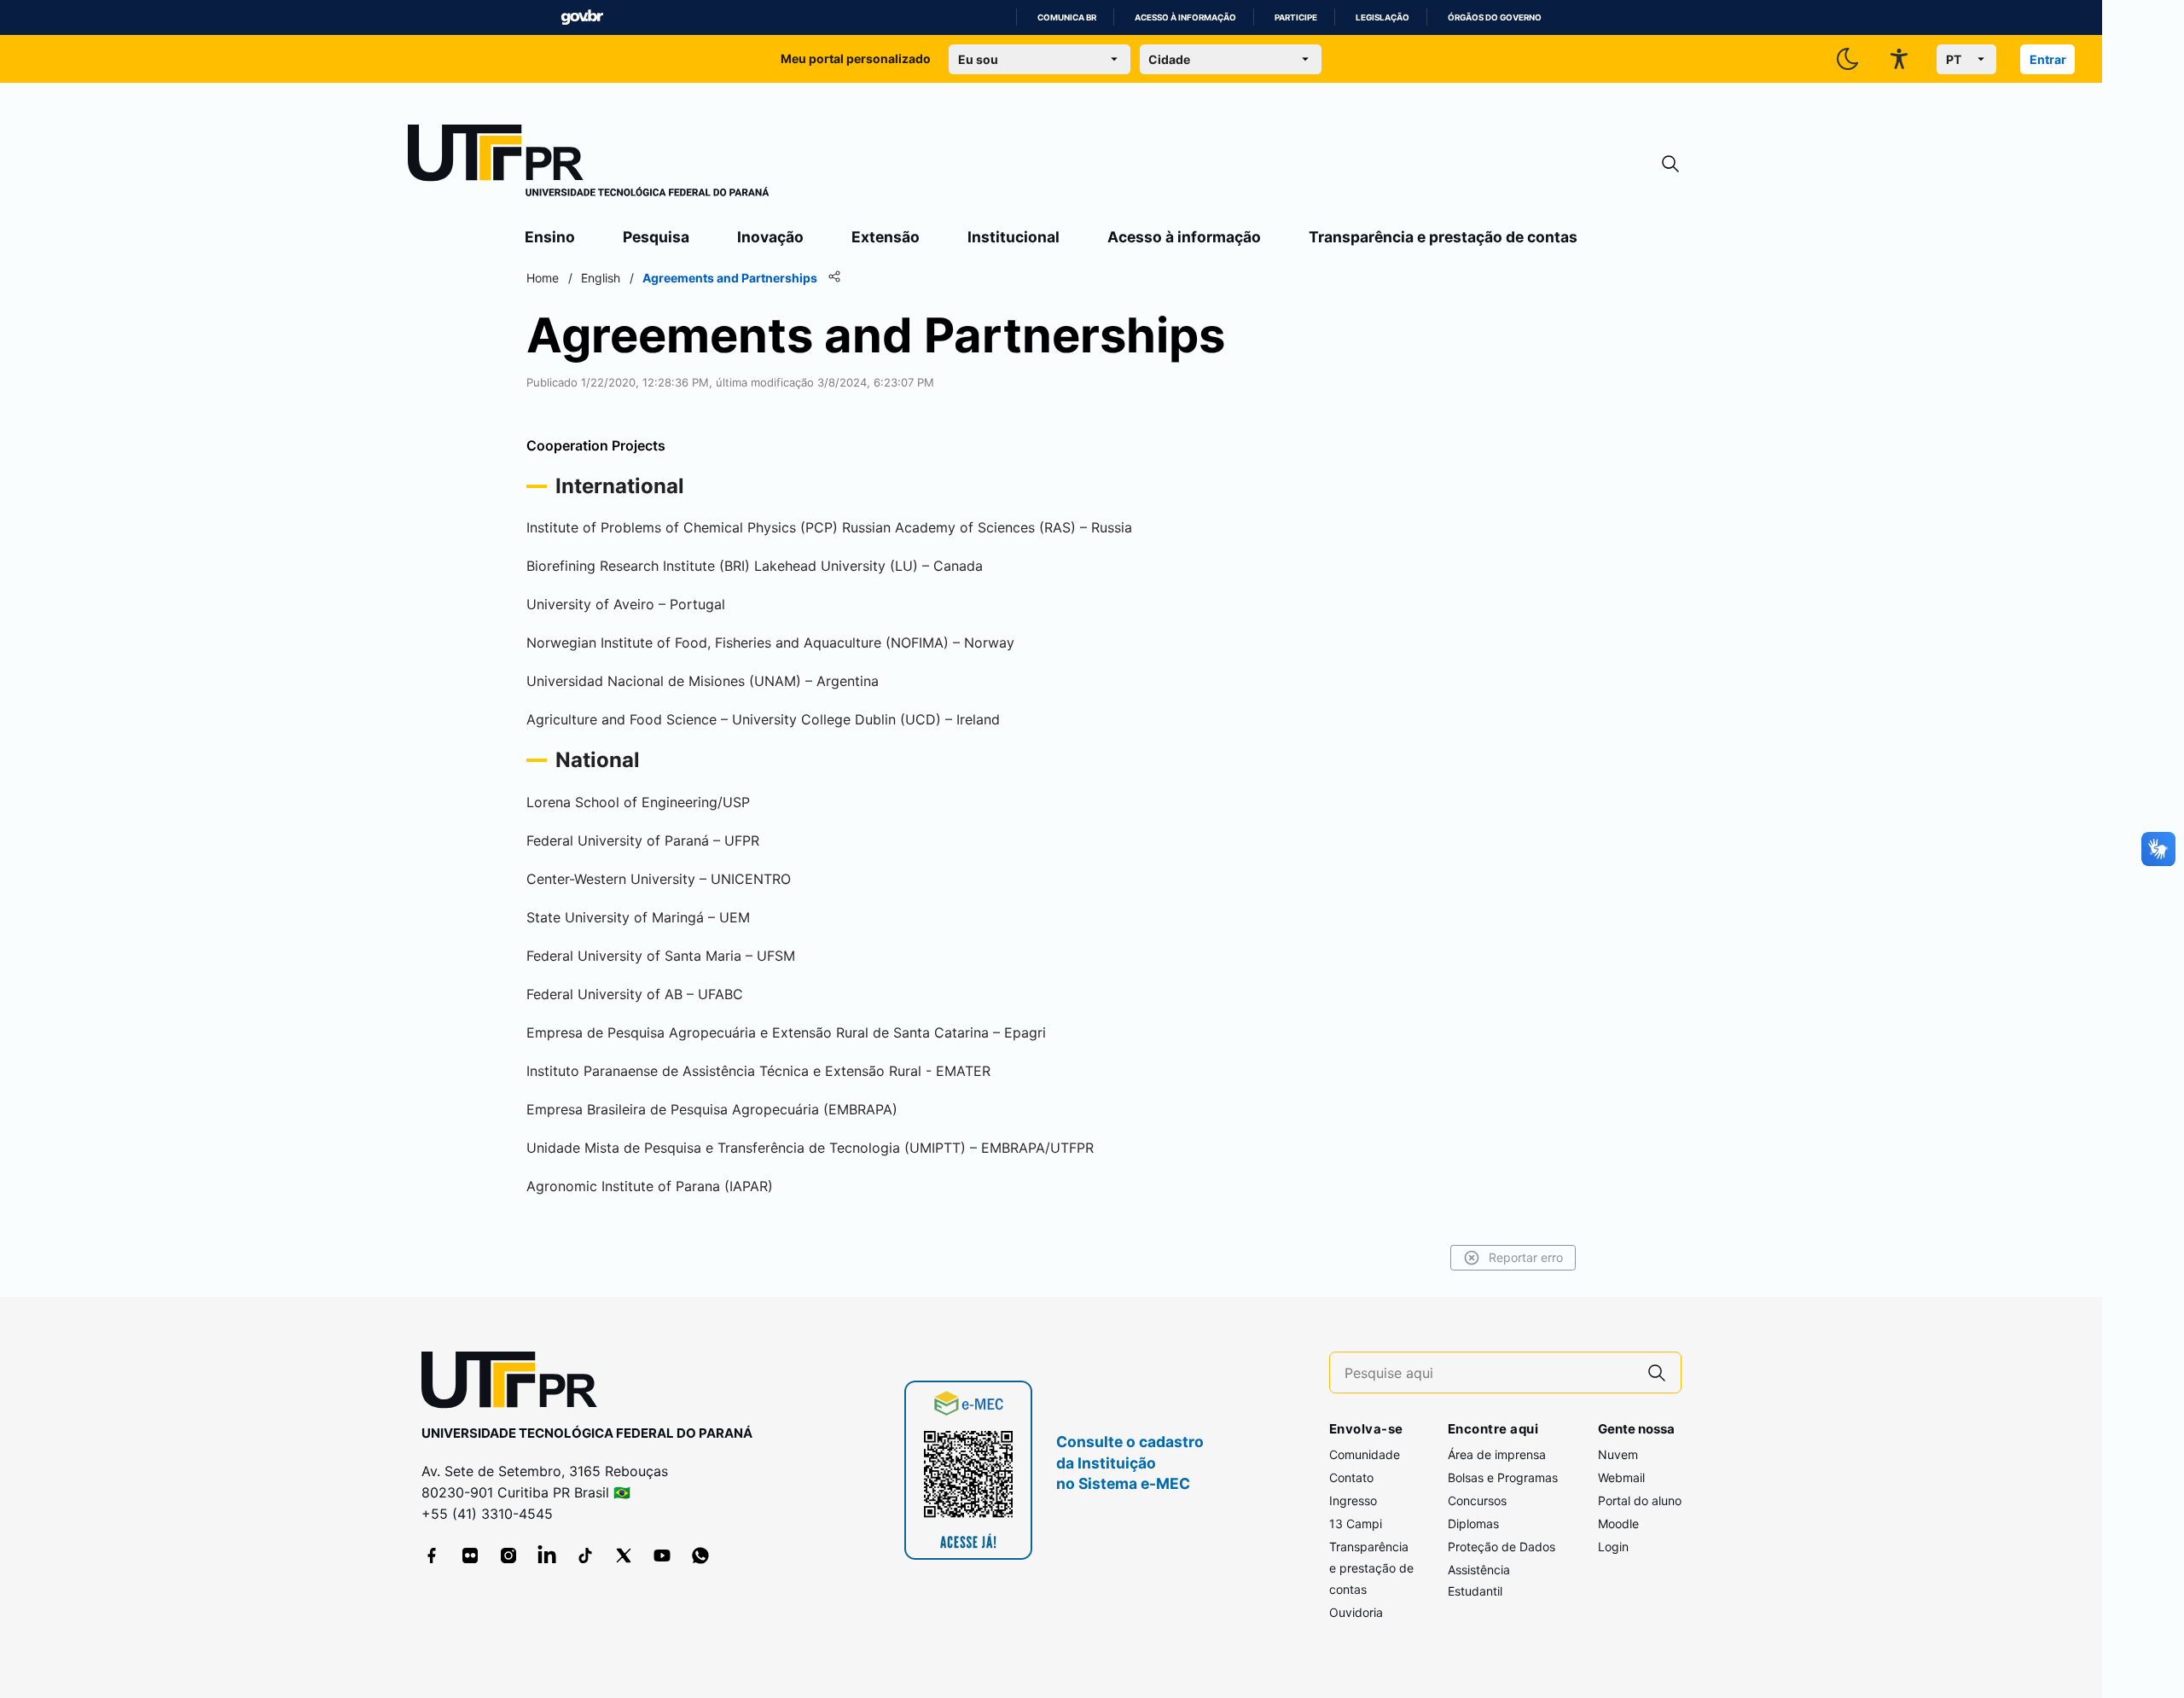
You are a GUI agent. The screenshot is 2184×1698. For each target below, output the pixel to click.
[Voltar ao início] (515, 1384)
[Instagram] (508, 1556)
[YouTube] (662, 1556)
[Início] (589, 164)
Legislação (1382, 17)
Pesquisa (656, 237)
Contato (1351, 1477)
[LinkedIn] (547, 1556)
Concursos (1477, 1500)
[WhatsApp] (700, 1556)
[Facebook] (432, 1556)
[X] (624, 1556)
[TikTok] (585, 1556)
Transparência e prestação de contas (1443, 237)
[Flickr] (470, 1556)
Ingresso (1353, 1500)
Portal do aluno (1640, 1500)
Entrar (2048, 59)
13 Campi (1356, 1524)
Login (1613, 1547)
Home (543, 278)
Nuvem (1618, 1454)
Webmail (1621, 1477)
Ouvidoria (1356, 1612)
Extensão (886, 237)
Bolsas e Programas (1503, 1477)
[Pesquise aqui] (1657, 1372)
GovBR (582, 17)
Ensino (550, 237)
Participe (1296, 17)
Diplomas (1473, 1524)
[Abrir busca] (1670, 164)
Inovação (770, 237)
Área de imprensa (1497, 1454)
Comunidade (1365, 1454)
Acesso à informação (1185, 17)
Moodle (1618, 1524)
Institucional (1014, 237)
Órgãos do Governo (1495, 17)
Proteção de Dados (1501, 1547)
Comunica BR (1067, 17)
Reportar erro (1526, 1257)
